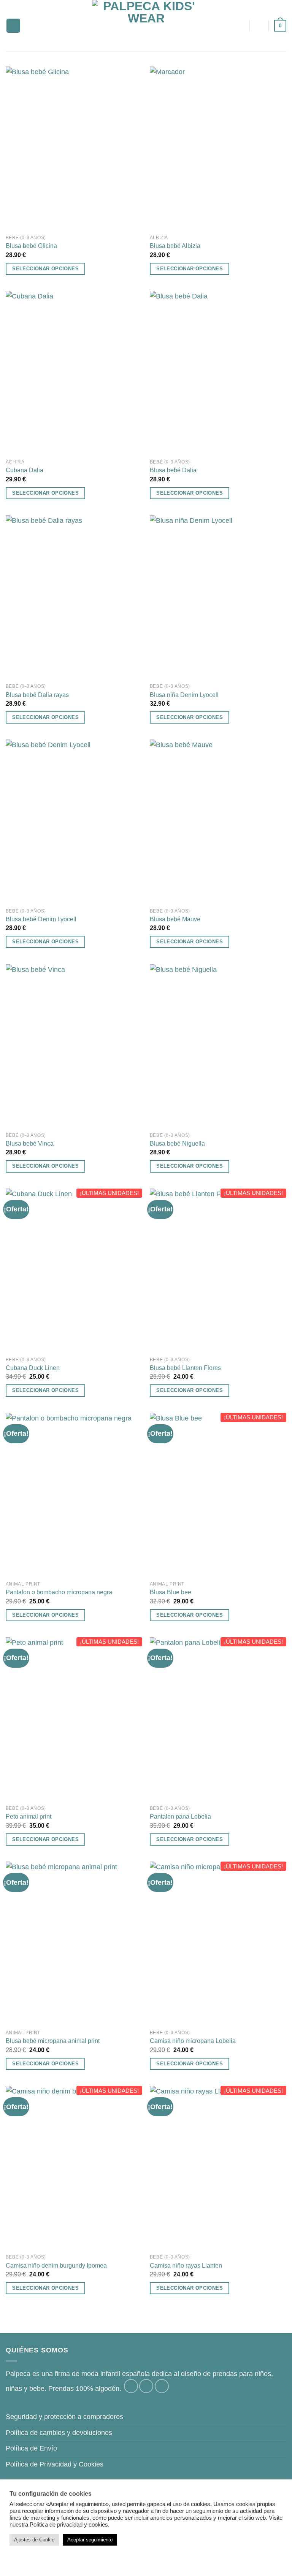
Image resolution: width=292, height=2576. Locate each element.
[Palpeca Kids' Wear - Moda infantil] (146, 26)
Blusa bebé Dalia (173, 470)
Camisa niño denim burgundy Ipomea (56, 2265)
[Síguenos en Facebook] (131, 2386)
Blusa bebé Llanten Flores (185, 1368)
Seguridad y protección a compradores (64, 2417)
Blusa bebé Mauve (175, 919)
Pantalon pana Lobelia (180, 1816)
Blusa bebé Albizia (175, 246)
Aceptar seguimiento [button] (90, 2540)
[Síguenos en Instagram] (146, 2386)
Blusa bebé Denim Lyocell (41, 919)
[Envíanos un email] (162, 2386)
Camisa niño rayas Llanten (186, 2265)
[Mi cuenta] (259, 26)
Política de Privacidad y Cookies (55, 2464)
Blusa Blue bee (171, 1592)
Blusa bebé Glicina (31, 246)
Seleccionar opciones (45, 269)
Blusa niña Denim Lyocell (184, 695)
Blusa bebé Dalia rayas (37, 695)
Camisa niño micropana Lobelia (193, 2041)
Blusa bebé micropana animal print (53, 2041)
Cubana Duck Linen (33, 1368)
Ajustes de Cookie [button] (34, 2540)
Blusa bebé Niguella (177, 1143)
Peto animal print (29, 1816)
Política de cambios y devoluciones (59, 2433)
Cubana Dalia (25, 470)
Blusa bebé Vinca (30, 1143)
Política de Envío (31, 2448)
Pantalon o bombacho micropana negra (59, 1592)
